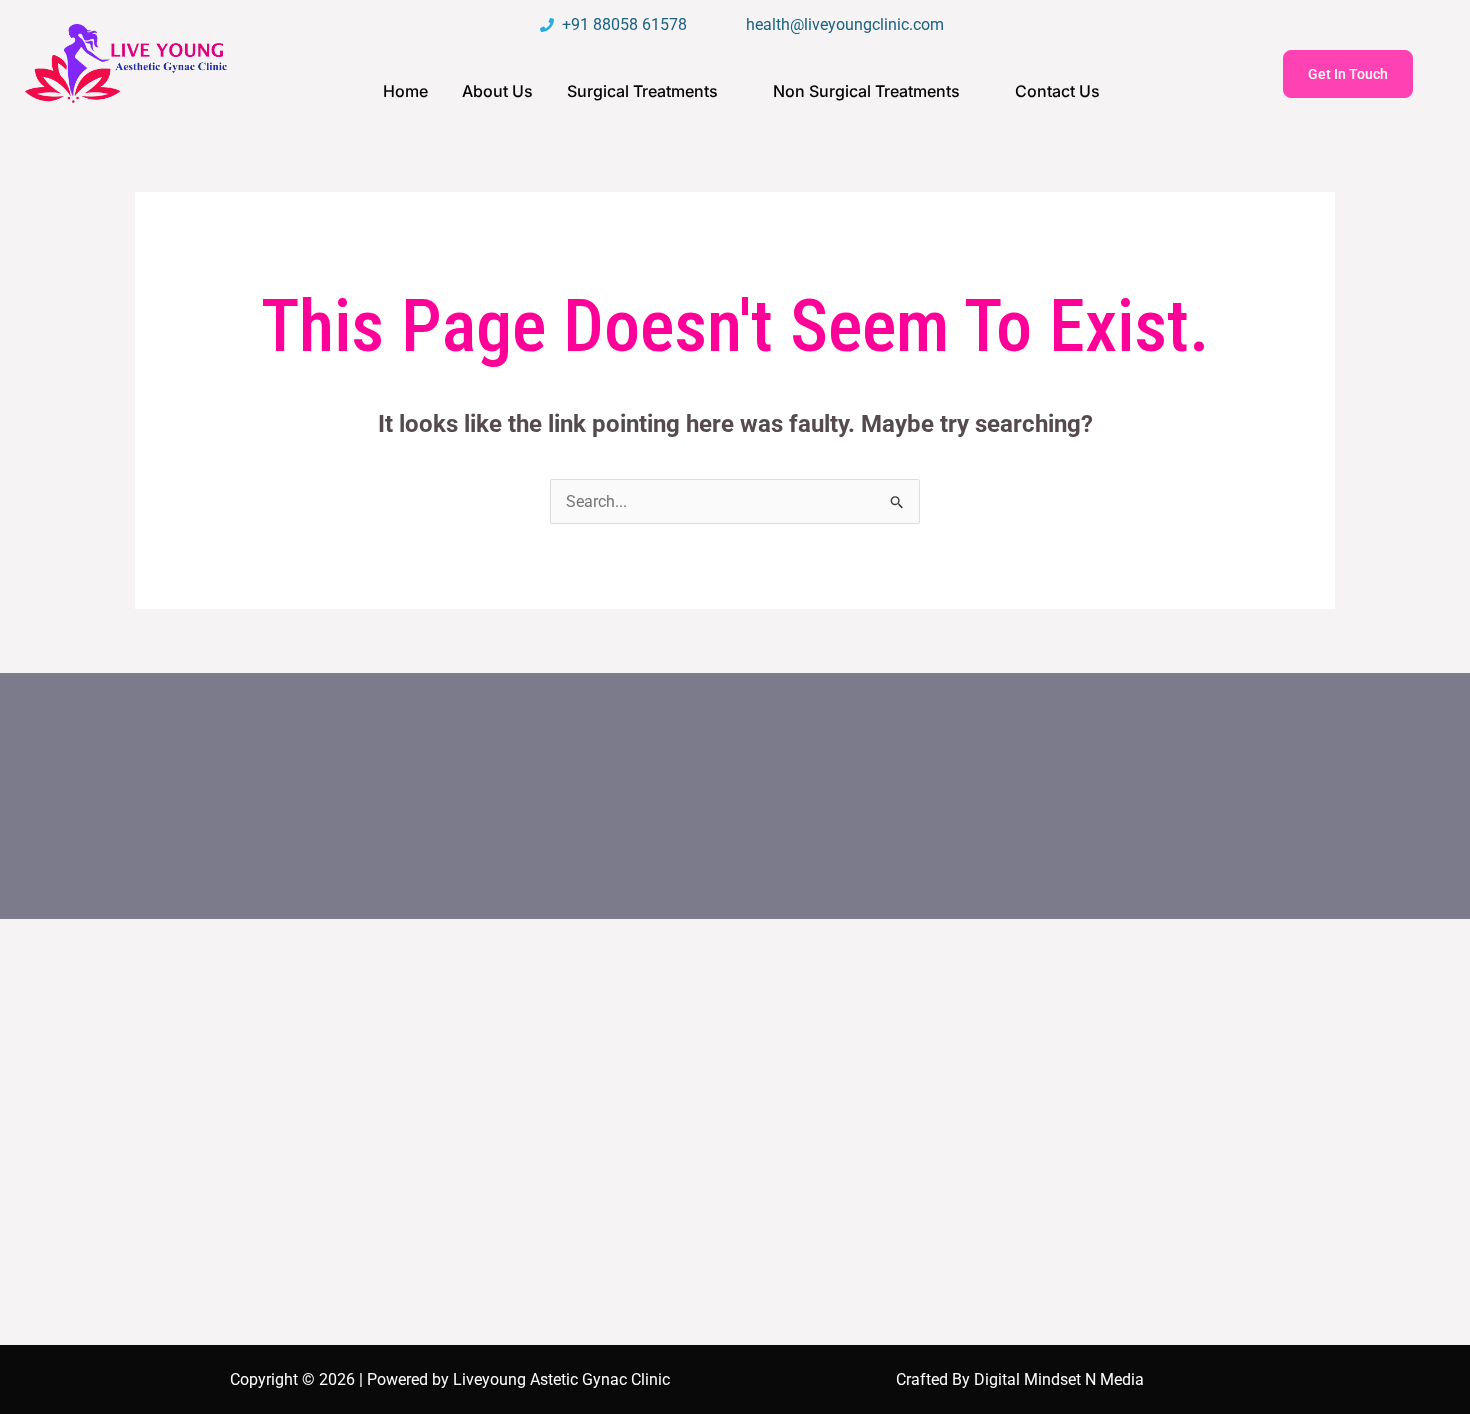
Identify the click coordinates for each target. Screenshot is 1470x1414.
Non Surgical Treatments (866, 91)
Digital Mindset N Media (1059, 1379)
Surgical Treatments (642, 91)
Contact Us (1057, 91)
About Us (497, 91)
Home (405, 91)
